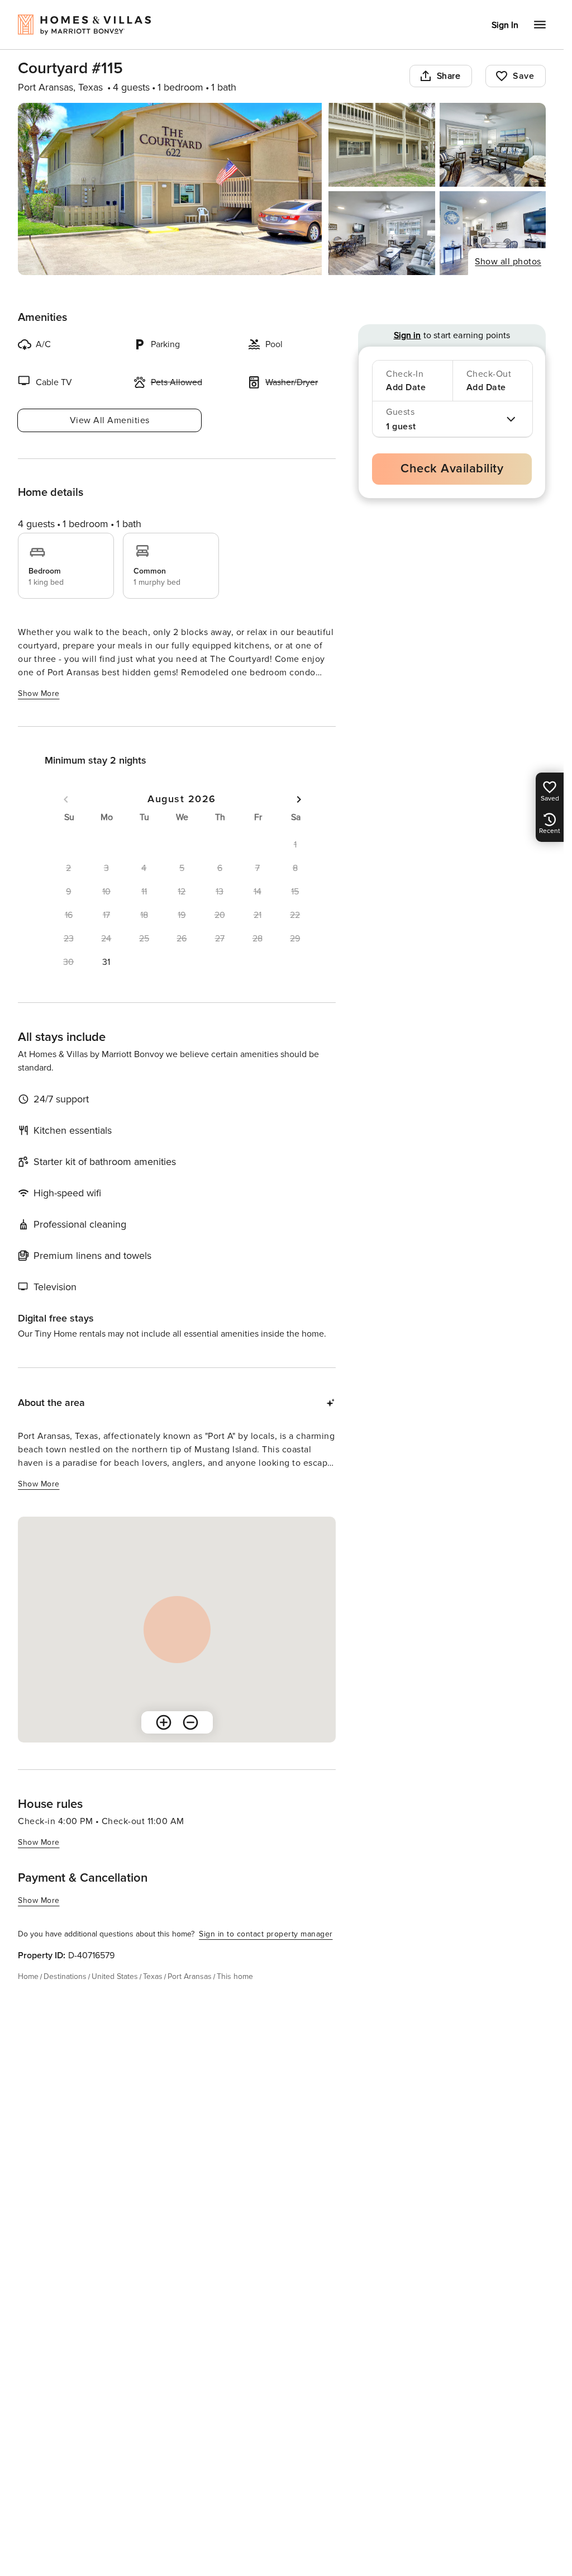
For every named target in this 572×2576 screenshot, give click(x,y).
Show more (39, 693)
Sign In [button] (505, 25)
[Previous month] (66, 799)
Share (449, 76)
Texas (153, 1976)
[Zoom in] (164, 1722)
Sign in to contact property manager (266, 1934)
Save (523, 76)
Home (28, 1976)
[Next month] (299, 799)
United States (115, 1976)
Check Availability (452, 469)
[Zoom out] (190, 1722)
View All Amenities (110, 420)
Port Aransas (190, 1976)
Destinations (65, 1976)
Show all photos (508, 262)
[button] (107, 962)
